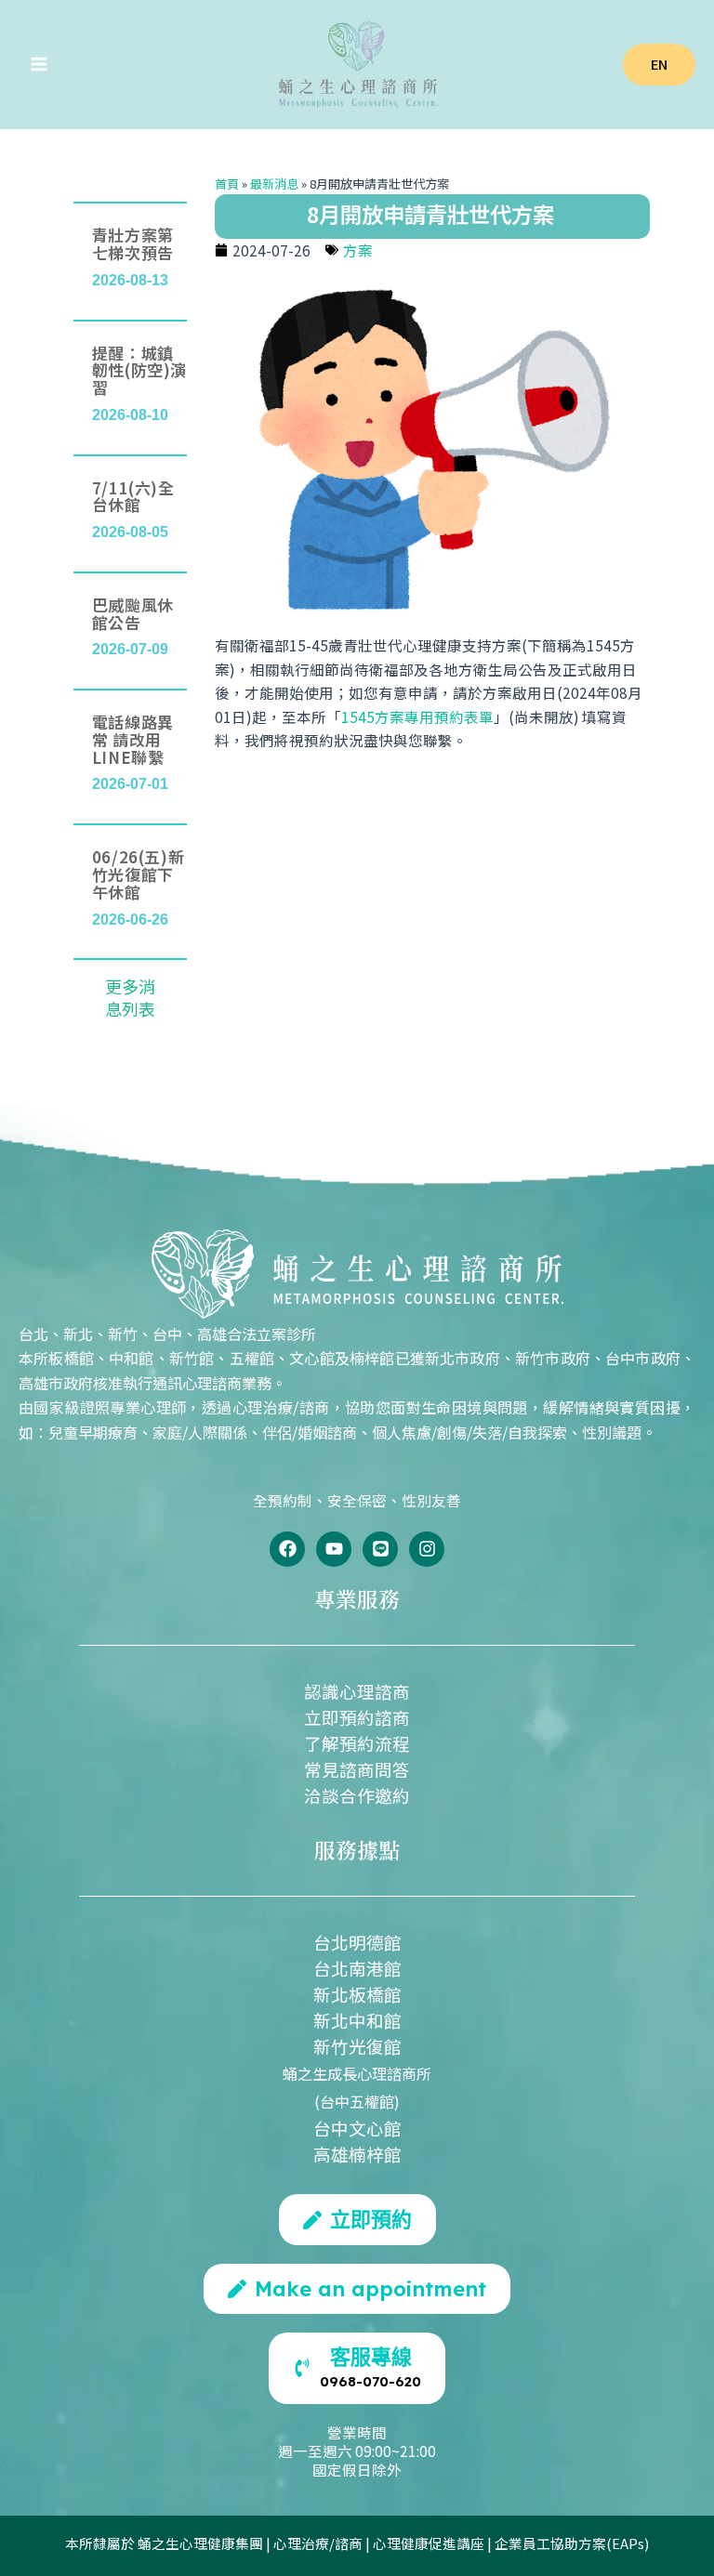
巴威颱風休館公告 (133, 613)
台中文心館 (357, 2128)
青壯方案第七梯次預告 (133, 243)
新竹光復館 (357, 2046)
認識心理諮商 (357, 1691)
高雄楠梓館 (357, 2154)
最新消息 (274, 184)
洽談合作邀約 (357, 1795)
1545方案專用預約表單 (417, 716)
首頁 (227, 184)
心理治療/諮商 (318, 2543)
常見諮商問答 (357, 1769)
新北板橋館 (357, 1994)
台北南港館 (357, 1968)
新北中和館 (357, 2020)
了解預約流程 (357, 1743)
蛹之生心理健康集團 (200, 2543)
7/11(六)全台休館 (133, 496)
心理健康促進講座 (429, 2543)
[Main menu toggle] (39, 65)
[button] (659, 65)
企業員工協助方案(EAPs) (572, 2543)
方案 (358, 250)
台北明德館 (357, 1942)
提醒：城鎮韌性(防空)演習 (139, 370)
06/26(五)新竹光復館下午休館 (138, 874)
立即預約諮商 (357, 1717)
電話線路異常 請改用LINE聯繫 (133, 739)
